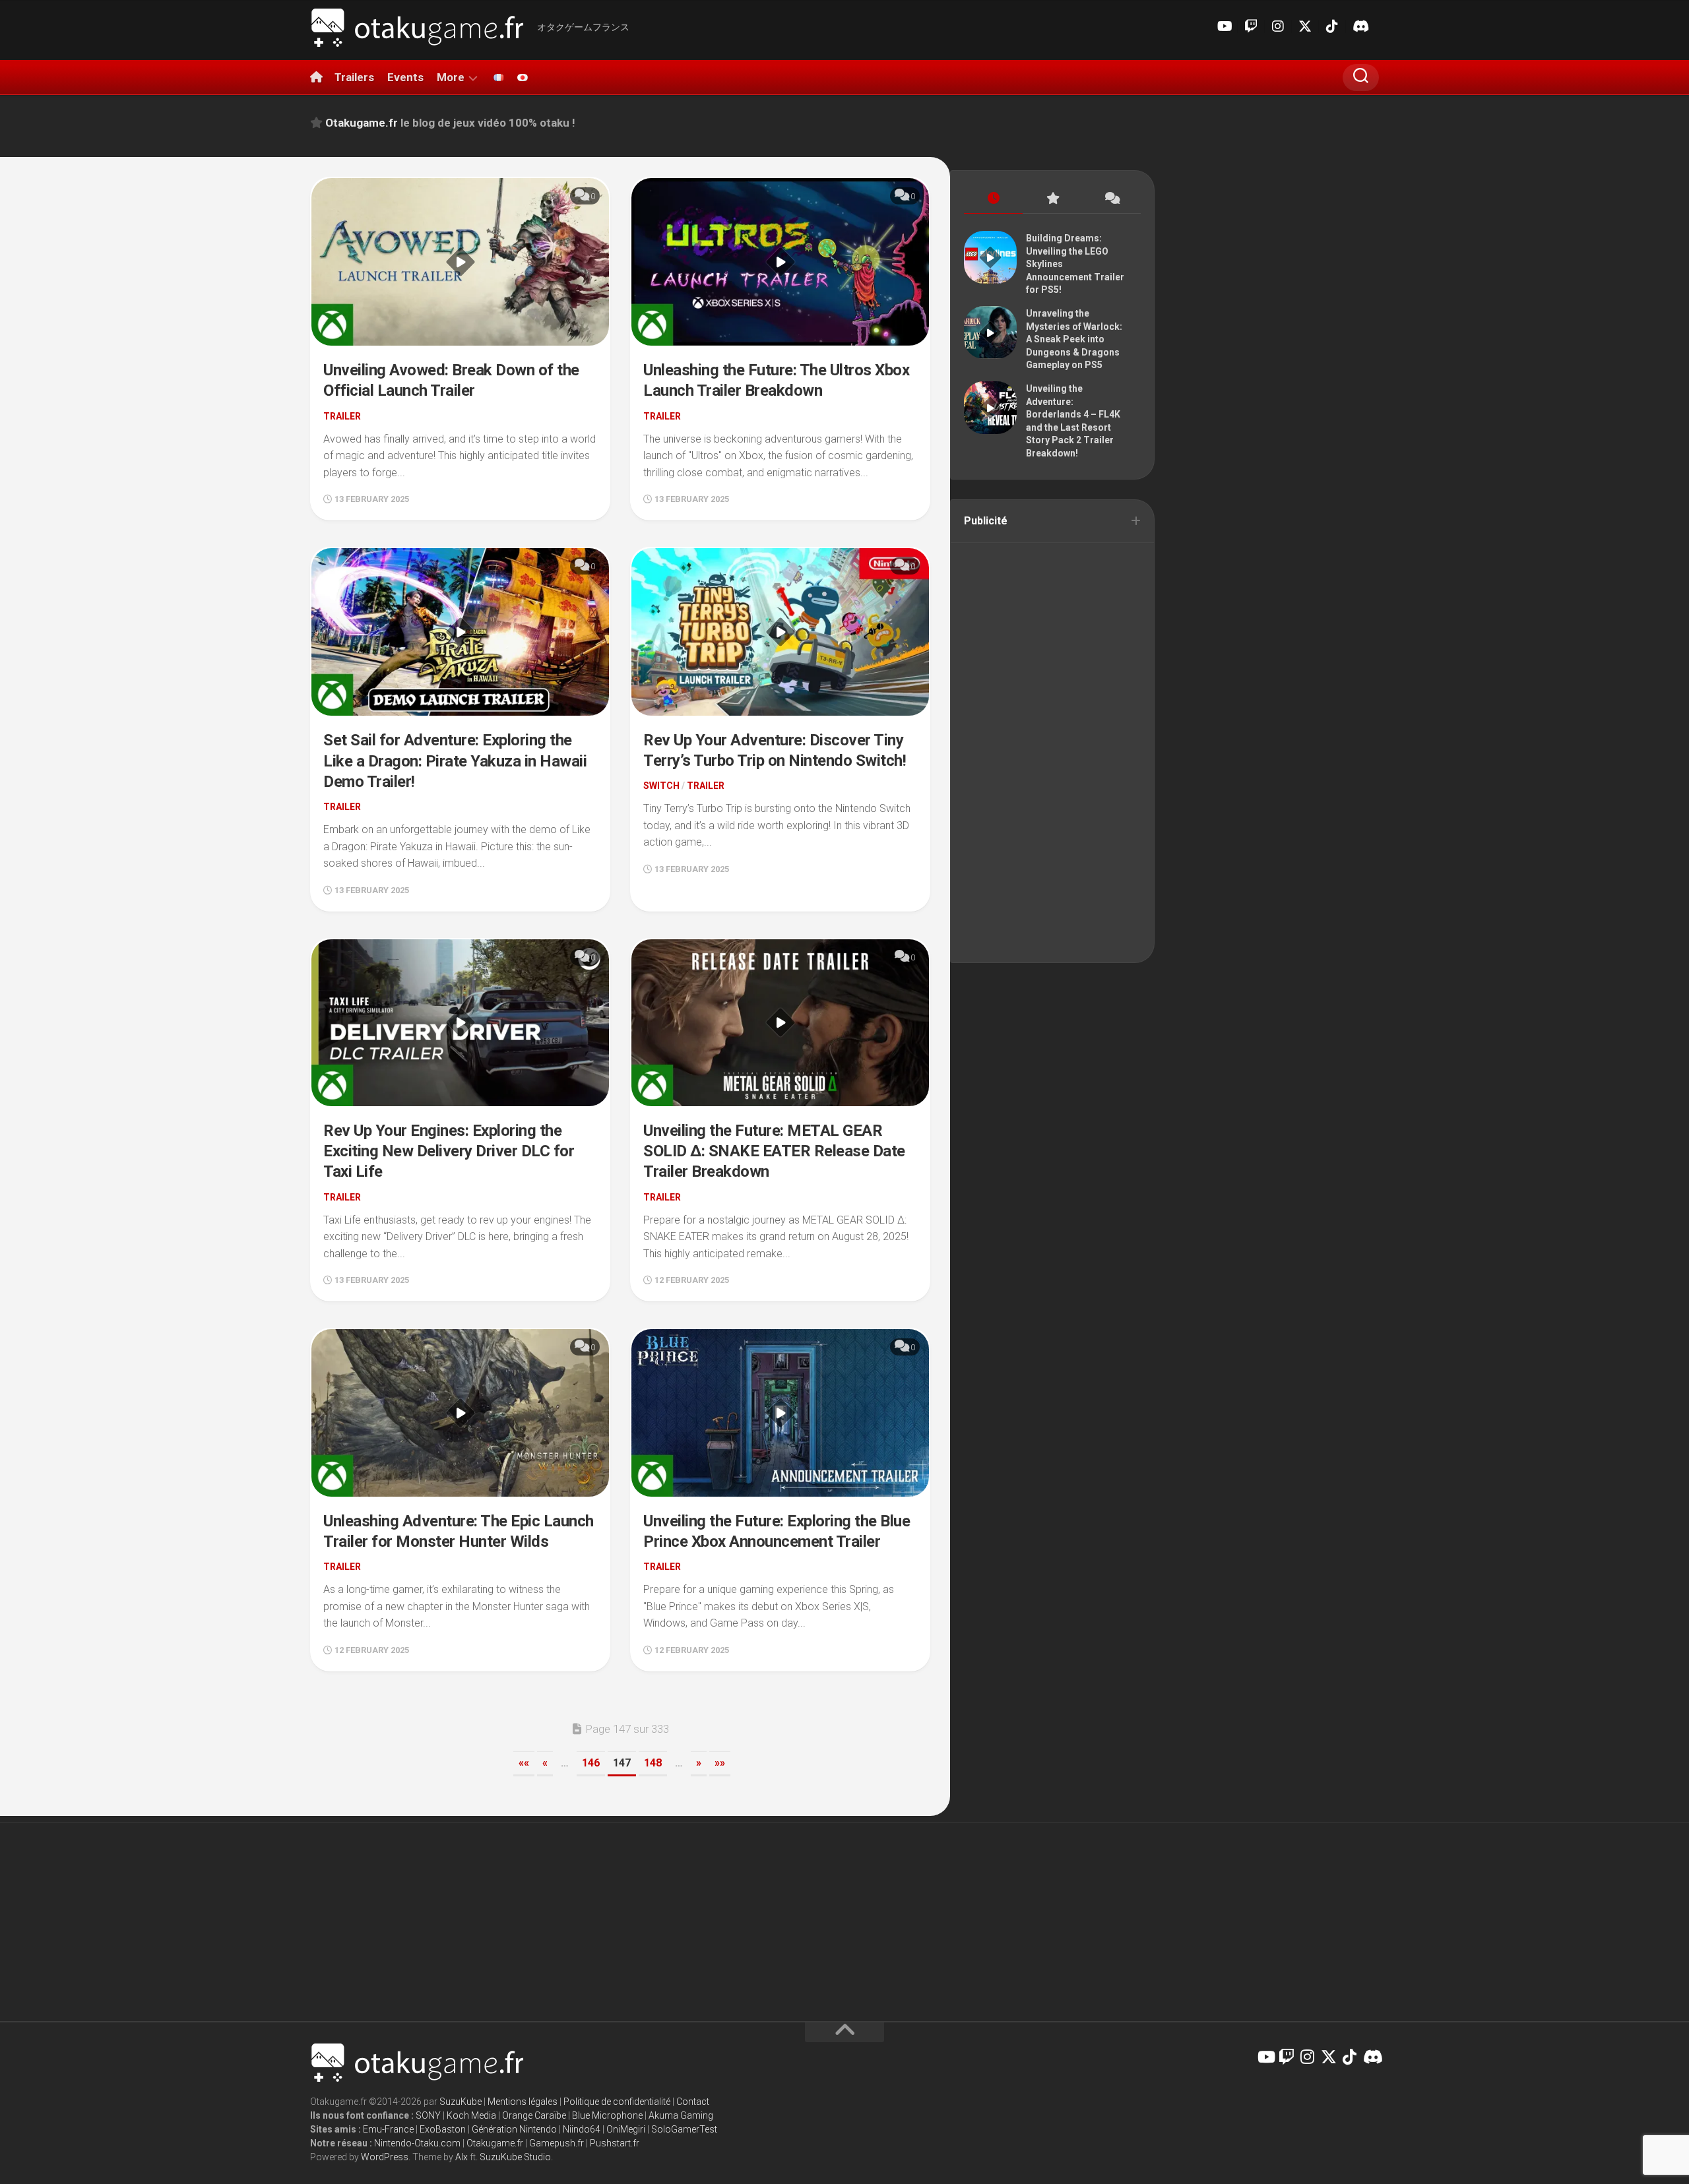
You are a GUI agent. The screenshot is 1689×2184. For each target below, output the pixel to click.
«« (524, 1763)
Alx (462, 2157)
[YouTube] (1224, 26)
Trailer (342, 416)
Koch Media (471, 2115)
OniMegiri (626, 2129)
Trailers (354, 77)
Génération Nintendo (514, 2129)
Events (405, 77)
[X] (1305, 26)
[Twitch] (1251, 26)
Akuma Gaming (681, 2115)
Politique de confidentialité (617, 2102)
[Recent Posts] (993, 199)
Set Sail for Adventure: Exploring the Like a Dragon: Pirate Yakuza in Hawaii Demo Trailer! (455, 761)
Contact (693, 2102)
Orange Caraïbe (534, 2115)
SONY (428, 2115)
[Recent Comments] (1111, 199)
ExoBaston (443, 2129)
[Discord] (1359, 26)
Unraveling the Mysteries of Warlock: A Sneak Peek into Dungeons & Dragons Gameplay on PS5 (1074, 339)
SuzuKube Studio (515, 2157)
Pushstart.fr (615, 2143)
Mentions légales (523, 2102)
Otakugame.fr (495, 2143)
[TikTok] (1332, 26)
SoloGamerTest (684, 2129)
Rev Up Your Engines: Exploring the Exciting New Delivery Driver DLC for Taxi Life (449, 1151)
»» (720, 1763)
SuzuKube (461, 2102)
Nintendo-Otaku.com (417, 2143)
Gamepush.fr (557, 2143)
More (451, 77)
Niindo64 (582, 2129)
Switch (661, 786)
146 (591, 1763)
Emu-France (388, 2129)
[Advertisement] (1052, 751)
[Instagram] (1278, 26)
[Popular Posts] (1052, 199)
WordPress (385, 2157)
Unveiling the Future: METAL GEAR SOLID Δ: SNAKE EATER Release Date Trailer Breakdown (774, 1151)
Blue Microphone (607, 2115)
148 (653, 1763)
